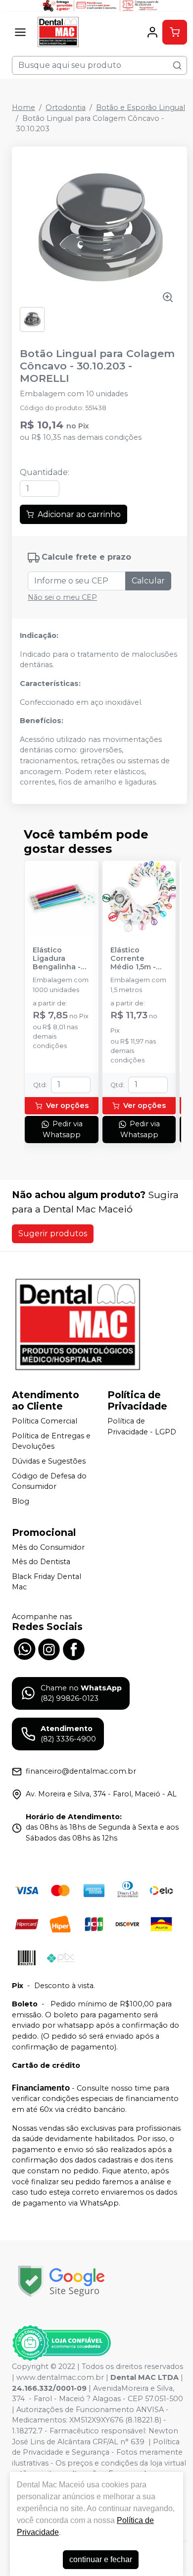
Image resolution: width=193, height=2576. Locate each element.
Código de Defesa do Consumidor (49, 1481)
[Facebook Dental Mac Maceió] (74, 1648)
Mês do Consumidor (48, 1547)
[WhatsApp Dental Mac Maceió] (24, 1648)
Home (24, 107)
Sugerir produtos (53, 1234)
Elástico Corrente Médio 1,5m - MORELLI (133, 959)
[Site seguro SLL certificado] (61, 2281)
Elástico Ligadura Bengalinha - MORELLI (57, 959)
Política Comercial (45, 1421)
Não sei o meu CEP (62, 597)
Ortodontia (66, 107)
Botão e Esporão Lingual (141, 107)
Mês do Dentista (41, 1562)
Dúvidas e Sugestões (49, 1461)
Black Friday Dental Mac (47, 1582)
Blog (21, 1501)
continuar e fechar (101, 2559)
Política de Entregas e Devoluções (51, 1441)
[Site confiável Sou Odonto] (61, 2343)
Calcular (148, 581)
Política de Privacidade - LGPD (142, 1426)
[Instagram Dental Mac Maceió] (49, 1648)
